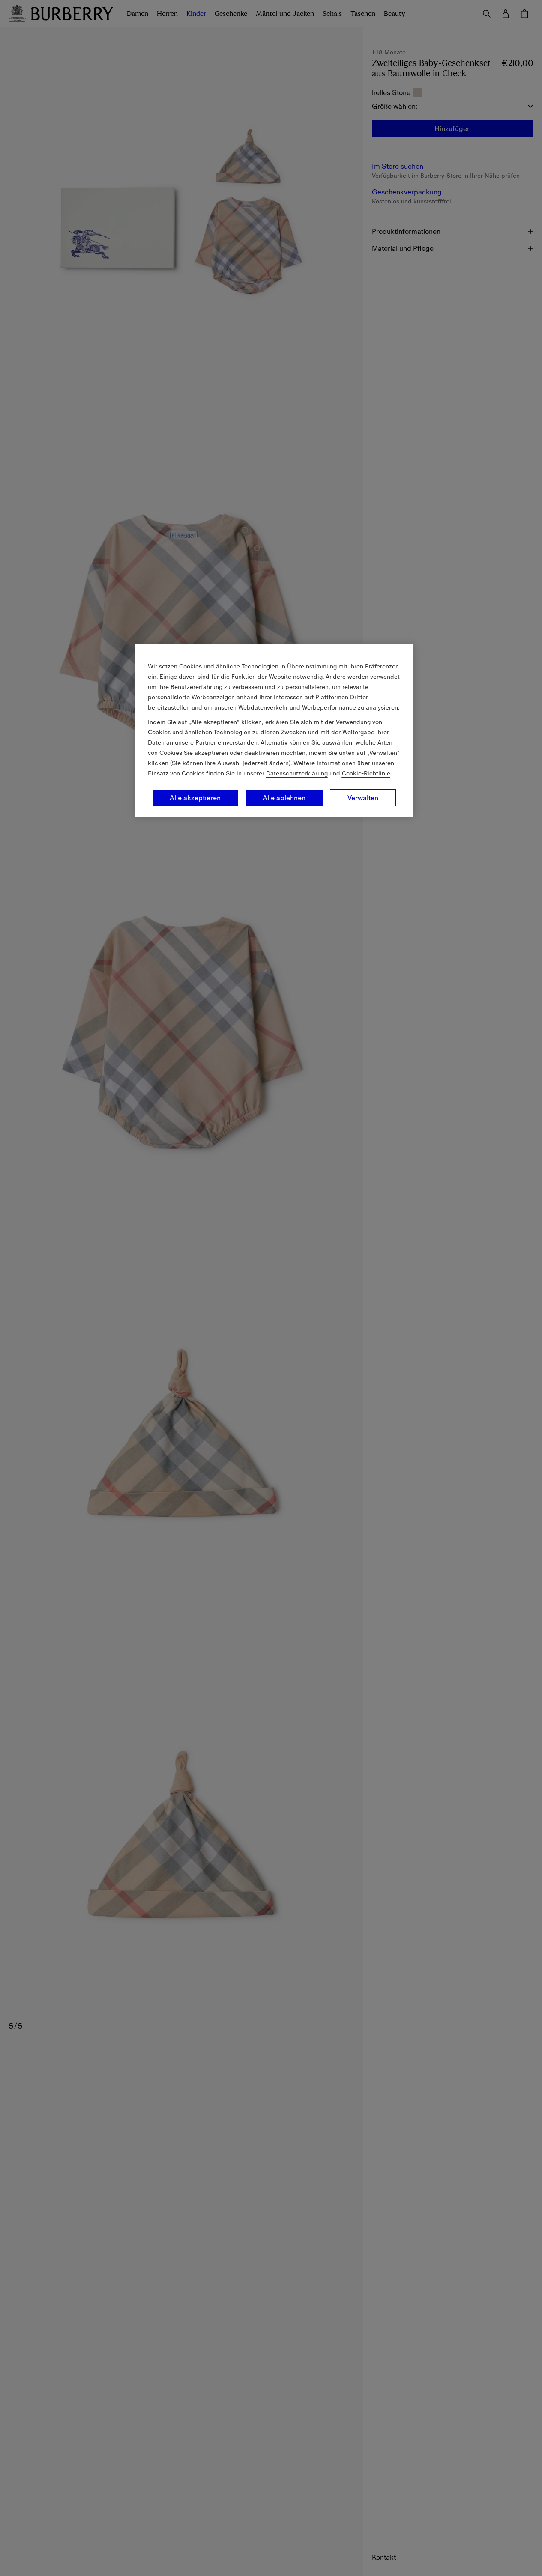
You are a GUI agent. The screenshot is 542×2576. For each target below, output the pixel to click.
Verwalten (363, 798)
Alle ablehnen (284, 798)
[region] (274, 730)
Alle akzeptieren (195, 798)
